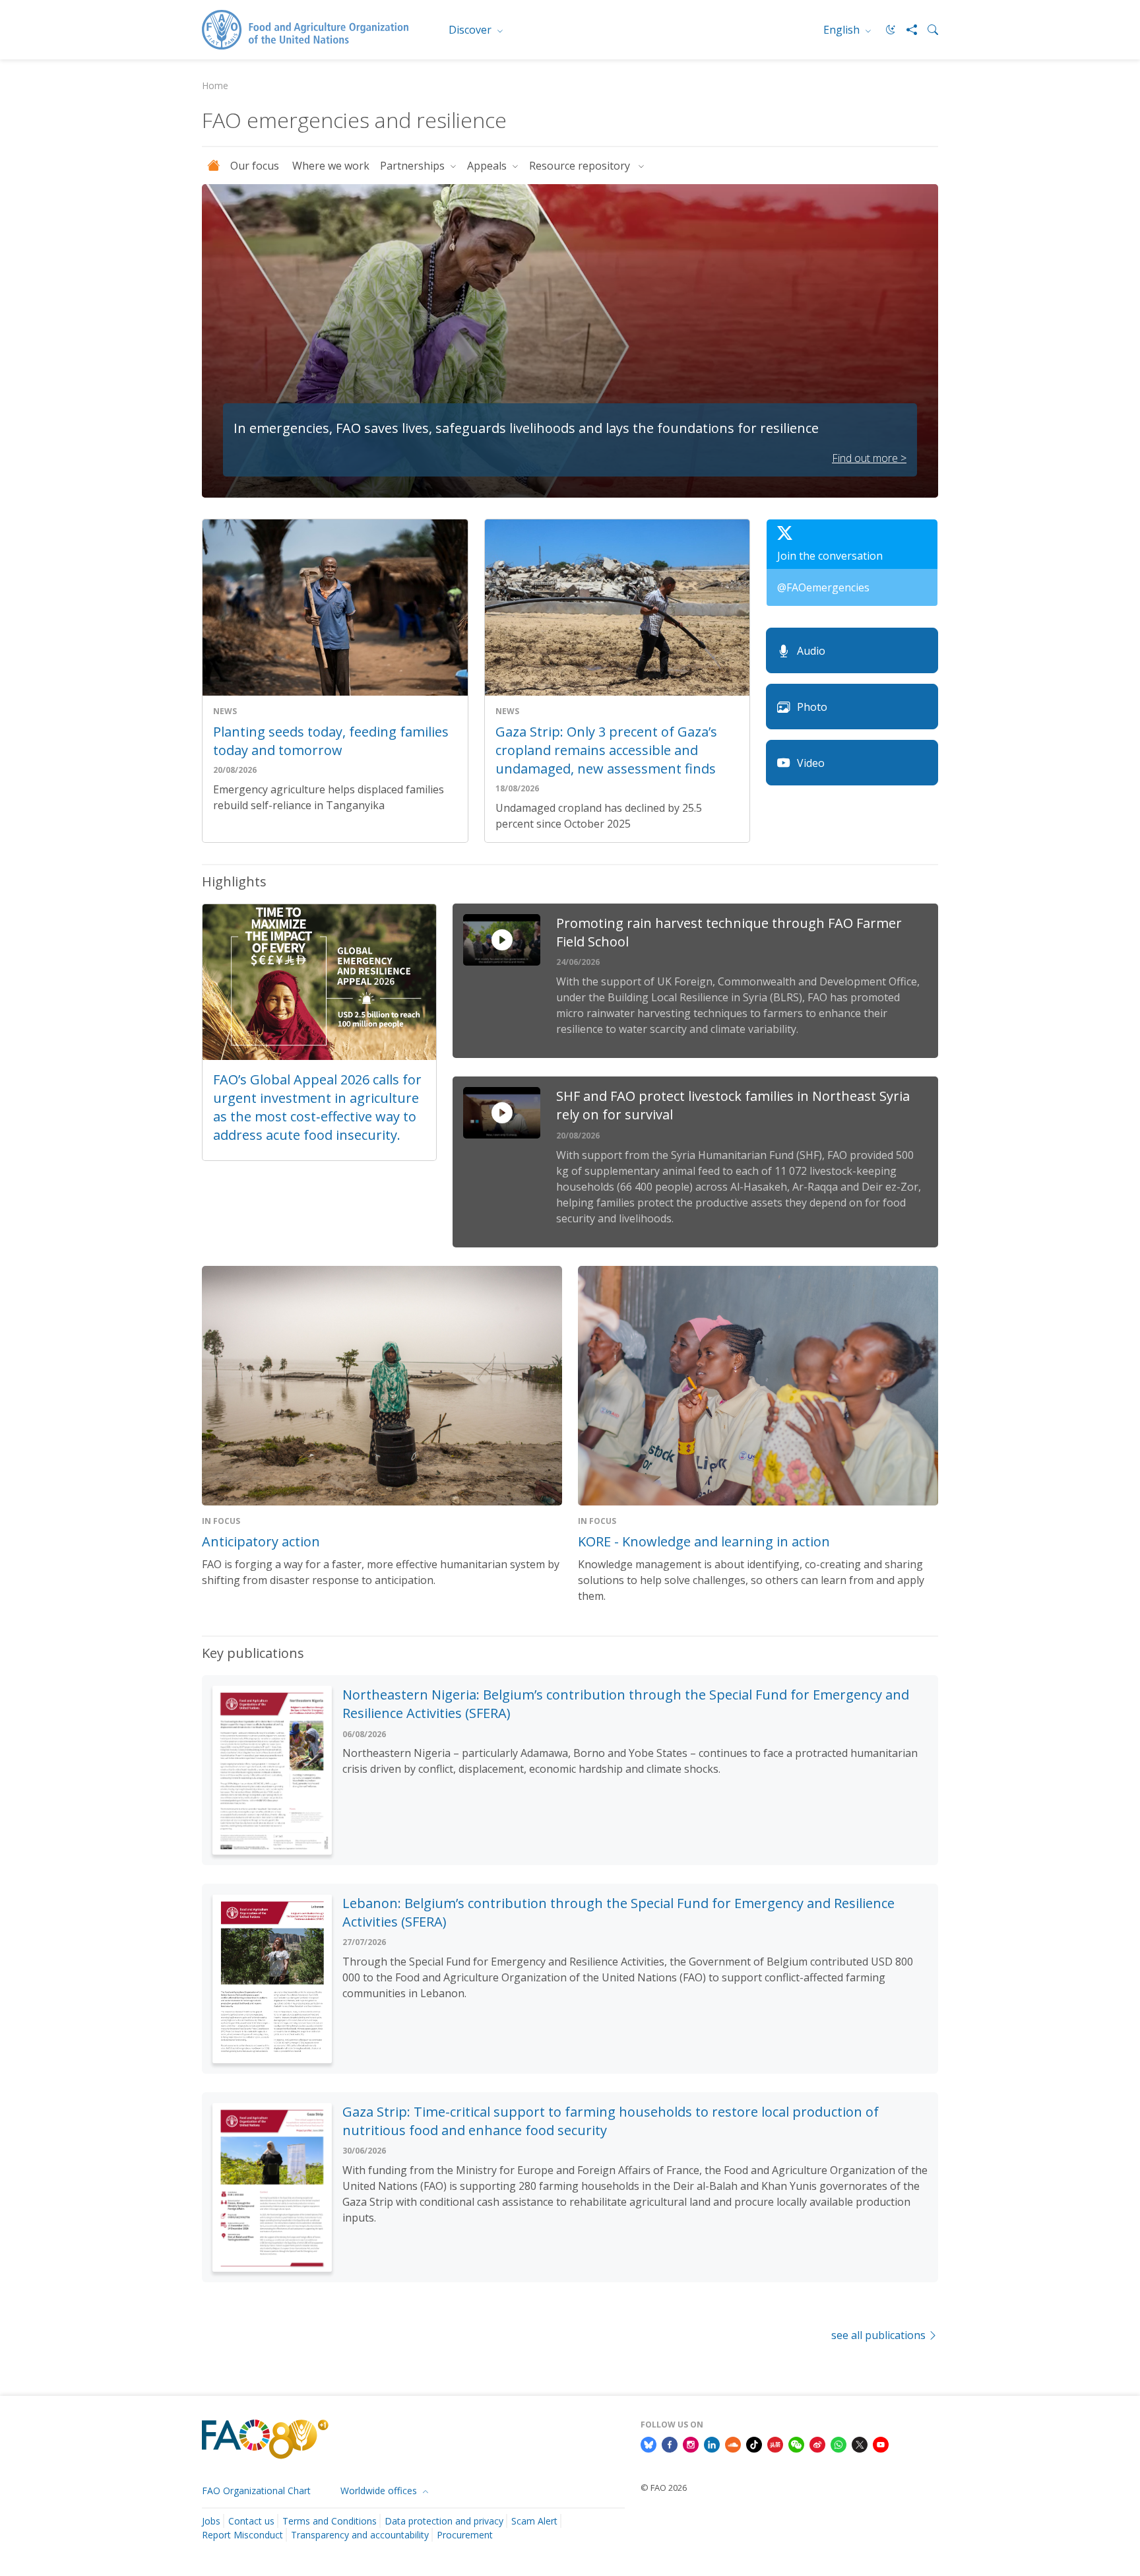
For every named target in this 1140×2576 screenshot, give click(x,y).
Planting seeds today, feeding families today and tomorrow (331, 741)
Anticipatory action (261, 1541)
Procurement (465, 2535)
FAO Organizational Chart (256, 2491)
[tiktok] (754, 2443)
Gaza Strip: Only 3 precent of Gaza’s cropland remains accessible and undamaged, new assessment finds (606, 750)
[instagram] (691, 2443)
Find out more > (869, 458)
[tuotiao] (775, 2443)
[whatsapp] (839, 2443)
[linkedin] (712, 2443)
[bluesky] (649, 2443)
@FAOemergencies (823, 587)
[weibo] (817, 2443)
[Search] (928, 30)
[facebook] (670, 2443)
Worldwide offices (380, 2491)
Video (811, 763)
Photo (812, 707)
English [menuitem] (843, 30)
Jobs (211, 2521)
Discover (471, 30)
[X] (860, 2443)
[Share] (906, 30)
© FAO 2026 (664, 2488)
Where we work (331, 166)
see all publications (878, 2335)
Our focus (256, 166)
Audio (811, 651)
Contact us (251, 2521)
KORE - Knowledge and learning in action (704, 1541)
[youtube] (881, 2443)
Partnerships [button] (414, 166)
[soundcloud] (733, 2443)
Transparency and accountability (360, 2535)
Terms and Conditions (330, 2521)
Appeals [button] (488, 166)
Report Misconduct (242, 2535)
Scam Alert (534, 2521)
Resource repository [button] (582, 166)
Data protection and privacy (444, 2521)
